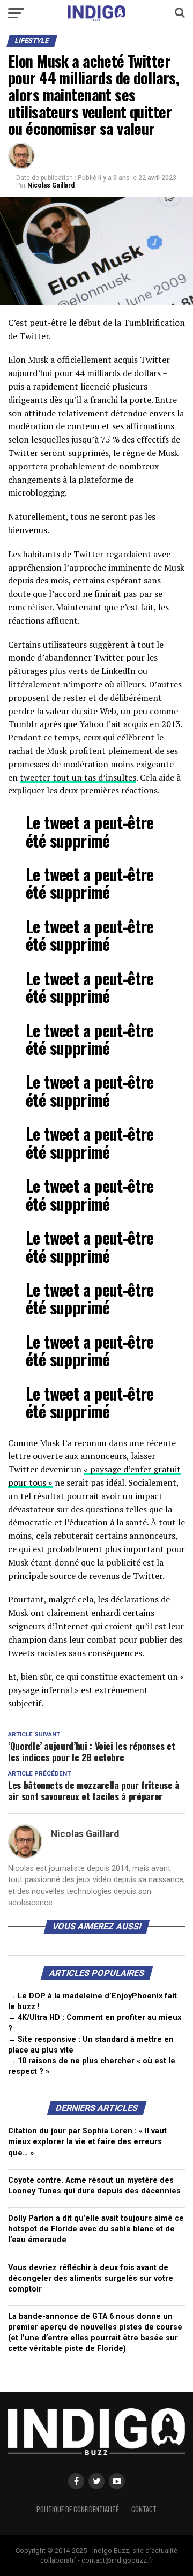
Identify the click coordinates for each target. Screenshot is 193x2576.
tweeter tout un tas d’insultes (78, 777)
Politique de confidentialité (77, 2509)
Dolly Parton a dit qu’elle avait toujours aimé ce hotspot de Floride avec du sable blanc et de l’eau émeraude (96, 2229)
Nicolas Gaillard (51, 185)
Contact (144, 2509)
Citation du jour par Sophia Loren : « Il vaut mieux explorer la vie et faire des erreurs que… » (87, 2142)
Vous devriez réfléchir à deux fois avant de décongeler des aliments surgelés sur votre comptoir (91, 2278)
